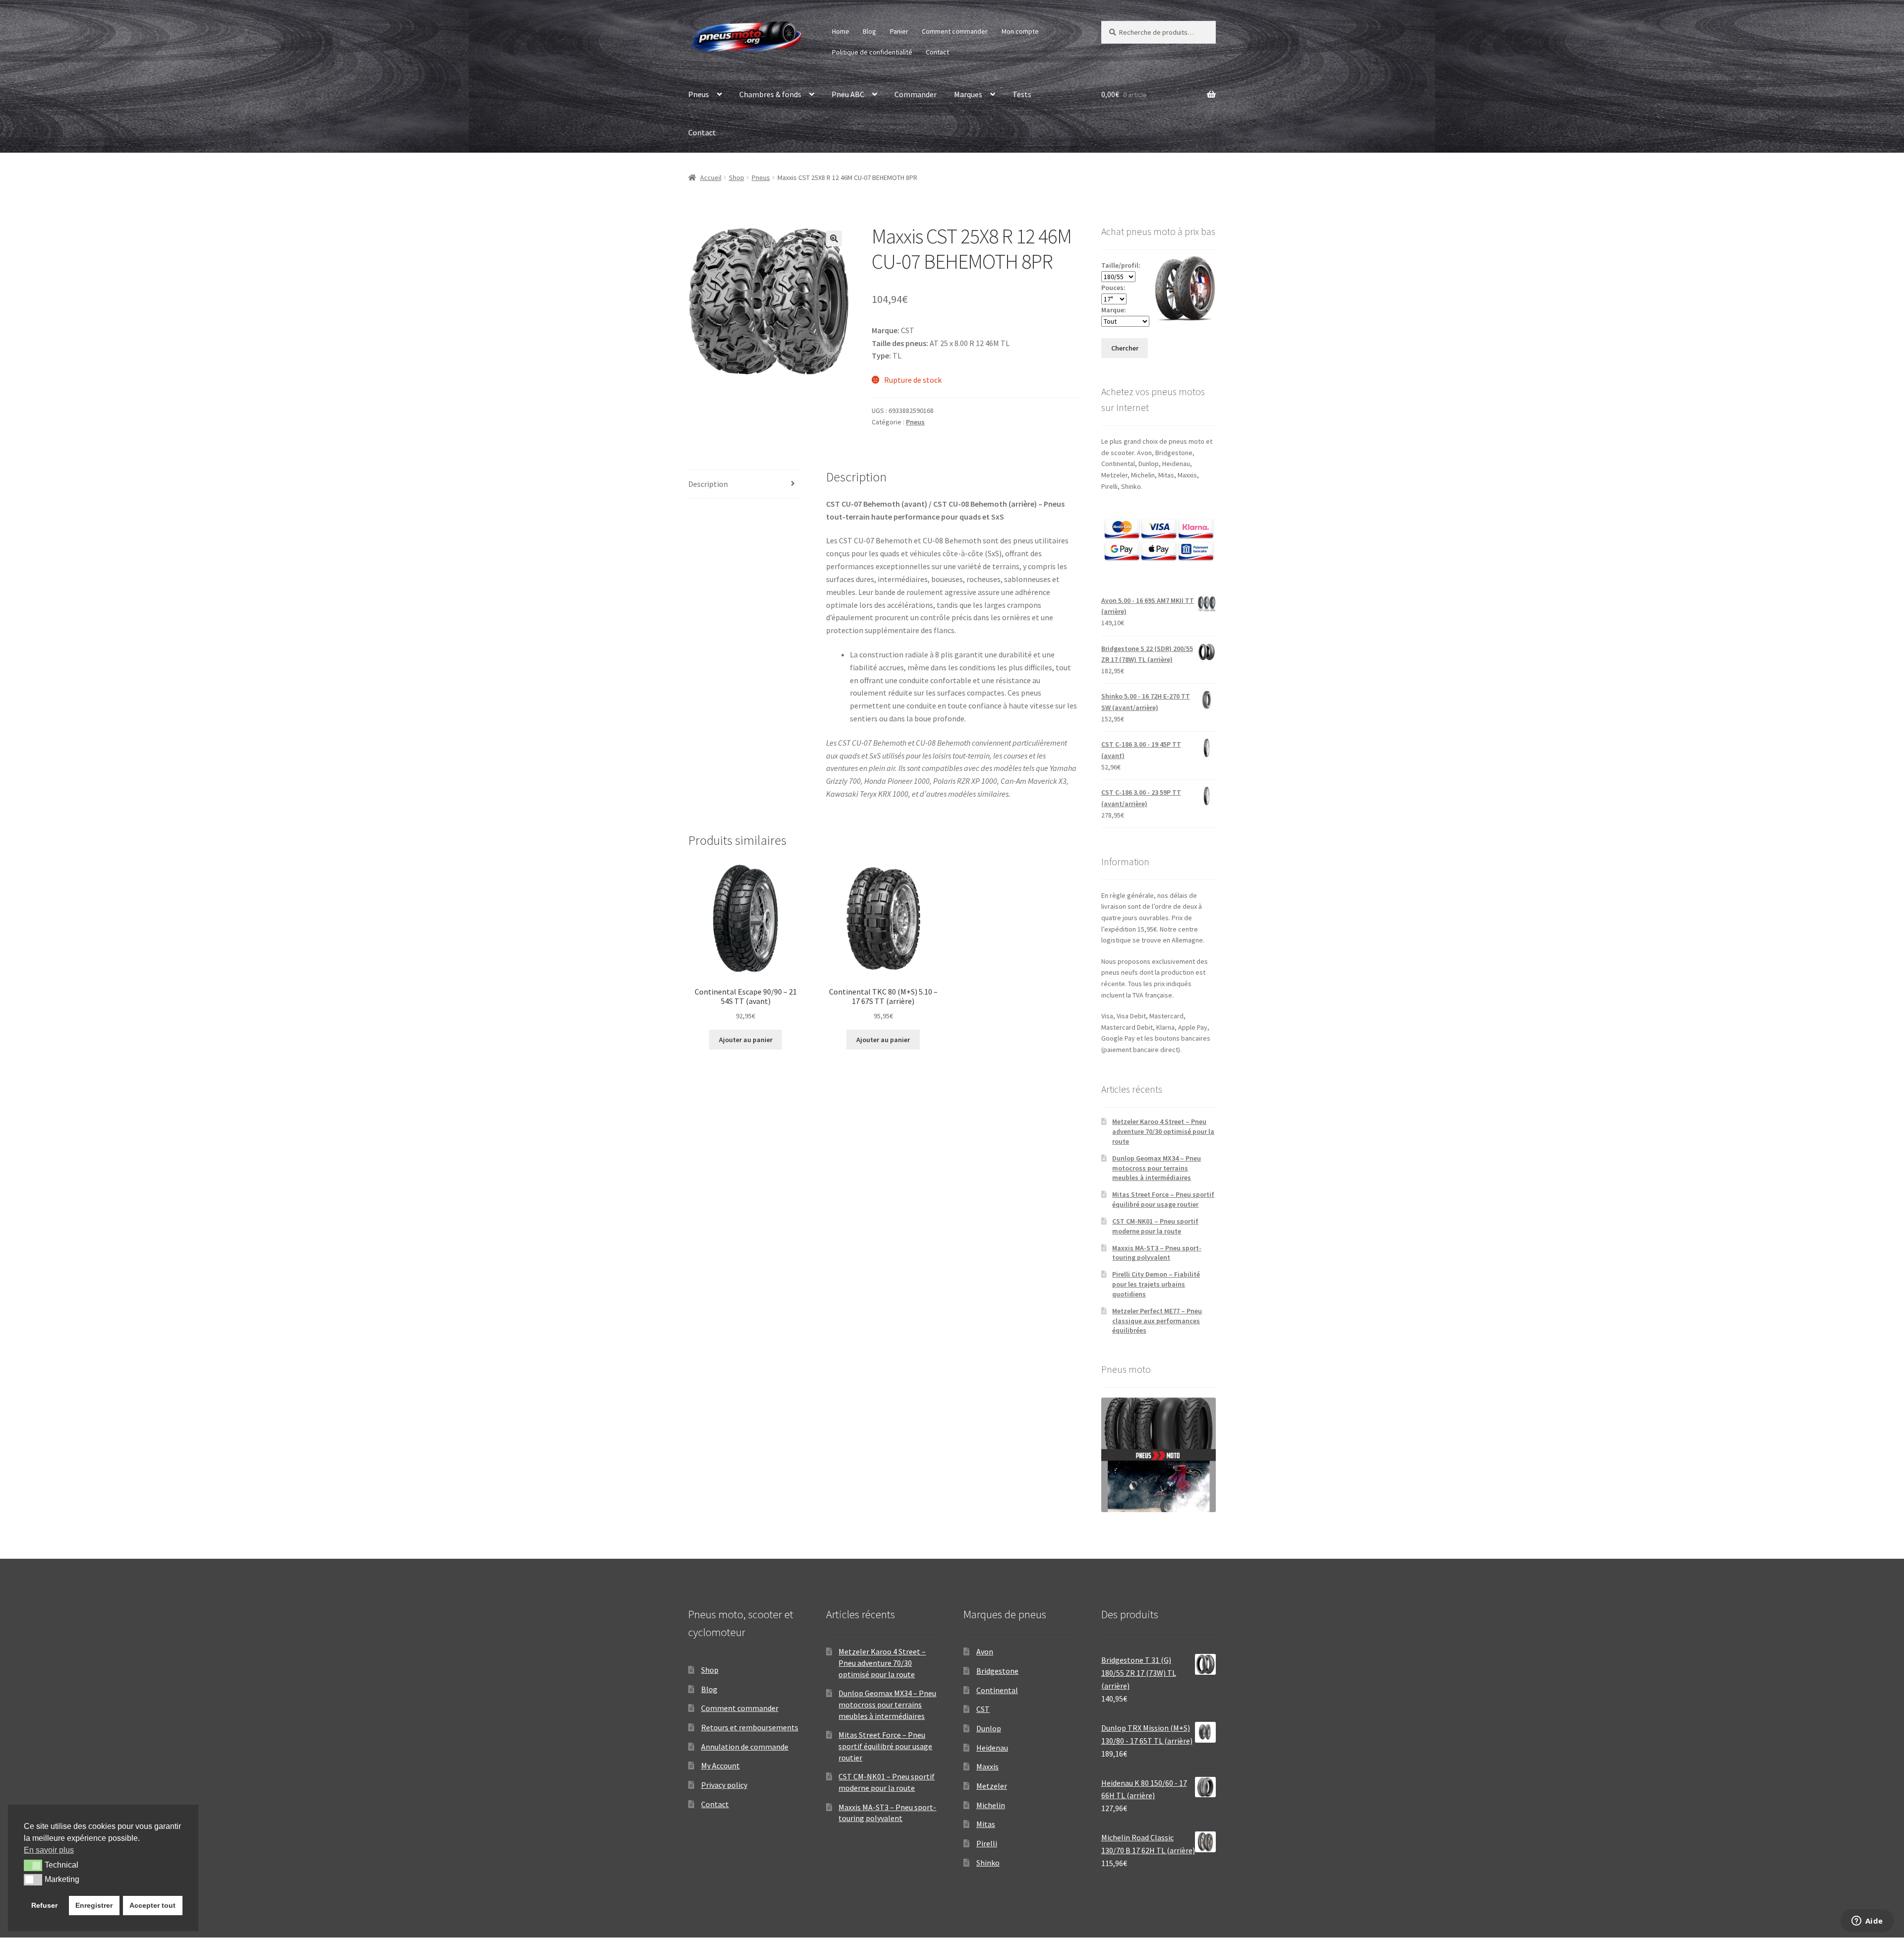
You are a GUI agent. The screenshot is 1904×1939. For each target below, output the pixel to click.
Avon (985, 1651)
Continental (997, 1690)
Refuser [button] (44, 1905)
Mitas (986, 1824)
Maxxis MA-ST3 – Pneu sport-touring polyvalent (1157, 1253)
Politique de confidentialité (872, 52)
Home (841, 31)
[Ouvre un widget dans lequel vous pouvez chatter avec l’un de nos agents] (1867, 1922)
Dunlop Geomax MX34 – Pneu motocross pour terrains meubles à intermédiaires (1157, 1168)
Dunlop (989, 1728)
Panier (899, 31)
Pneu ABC (848, 94)
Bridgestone (997, 1671)
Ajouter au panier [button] (746, 1040)
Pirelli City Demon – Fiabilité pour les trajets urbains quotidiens (1156, 1284)
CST (983, 1709)
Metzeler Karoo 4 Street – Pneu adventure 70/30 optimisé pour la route (1163, 1131)
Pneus (699, 94)
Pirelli (987, 1843)
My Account (720, 1765)
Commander (916, 94)
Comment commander (955, 31)
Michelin (991, 1805)
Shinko (988, 1863)
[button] (834, 238)
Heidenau (992, 1748)
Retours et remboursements (750, 1727)
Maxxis (987, 1766)
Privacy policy (724, 1785)
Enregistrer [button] (94, 1905)
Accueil (711, 177)
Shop (737, 177)
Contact (937, 52)
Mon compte (1020, 31)
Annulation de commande (745, 1747)
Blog (869, 31)
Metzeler (992, 1786)
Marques (968, 94)
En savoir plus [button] (49, 1850)
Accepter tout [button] (152, 1905)
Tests (1022, 94)
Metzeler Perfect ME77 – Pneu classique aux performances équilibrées (1157, 1321)
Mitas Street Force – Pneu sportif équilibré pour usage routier (1163, 1199)
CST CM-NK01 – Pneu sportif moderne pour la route (1155, 1226)
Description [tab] (708, 484)
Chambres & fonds (770, 94)
